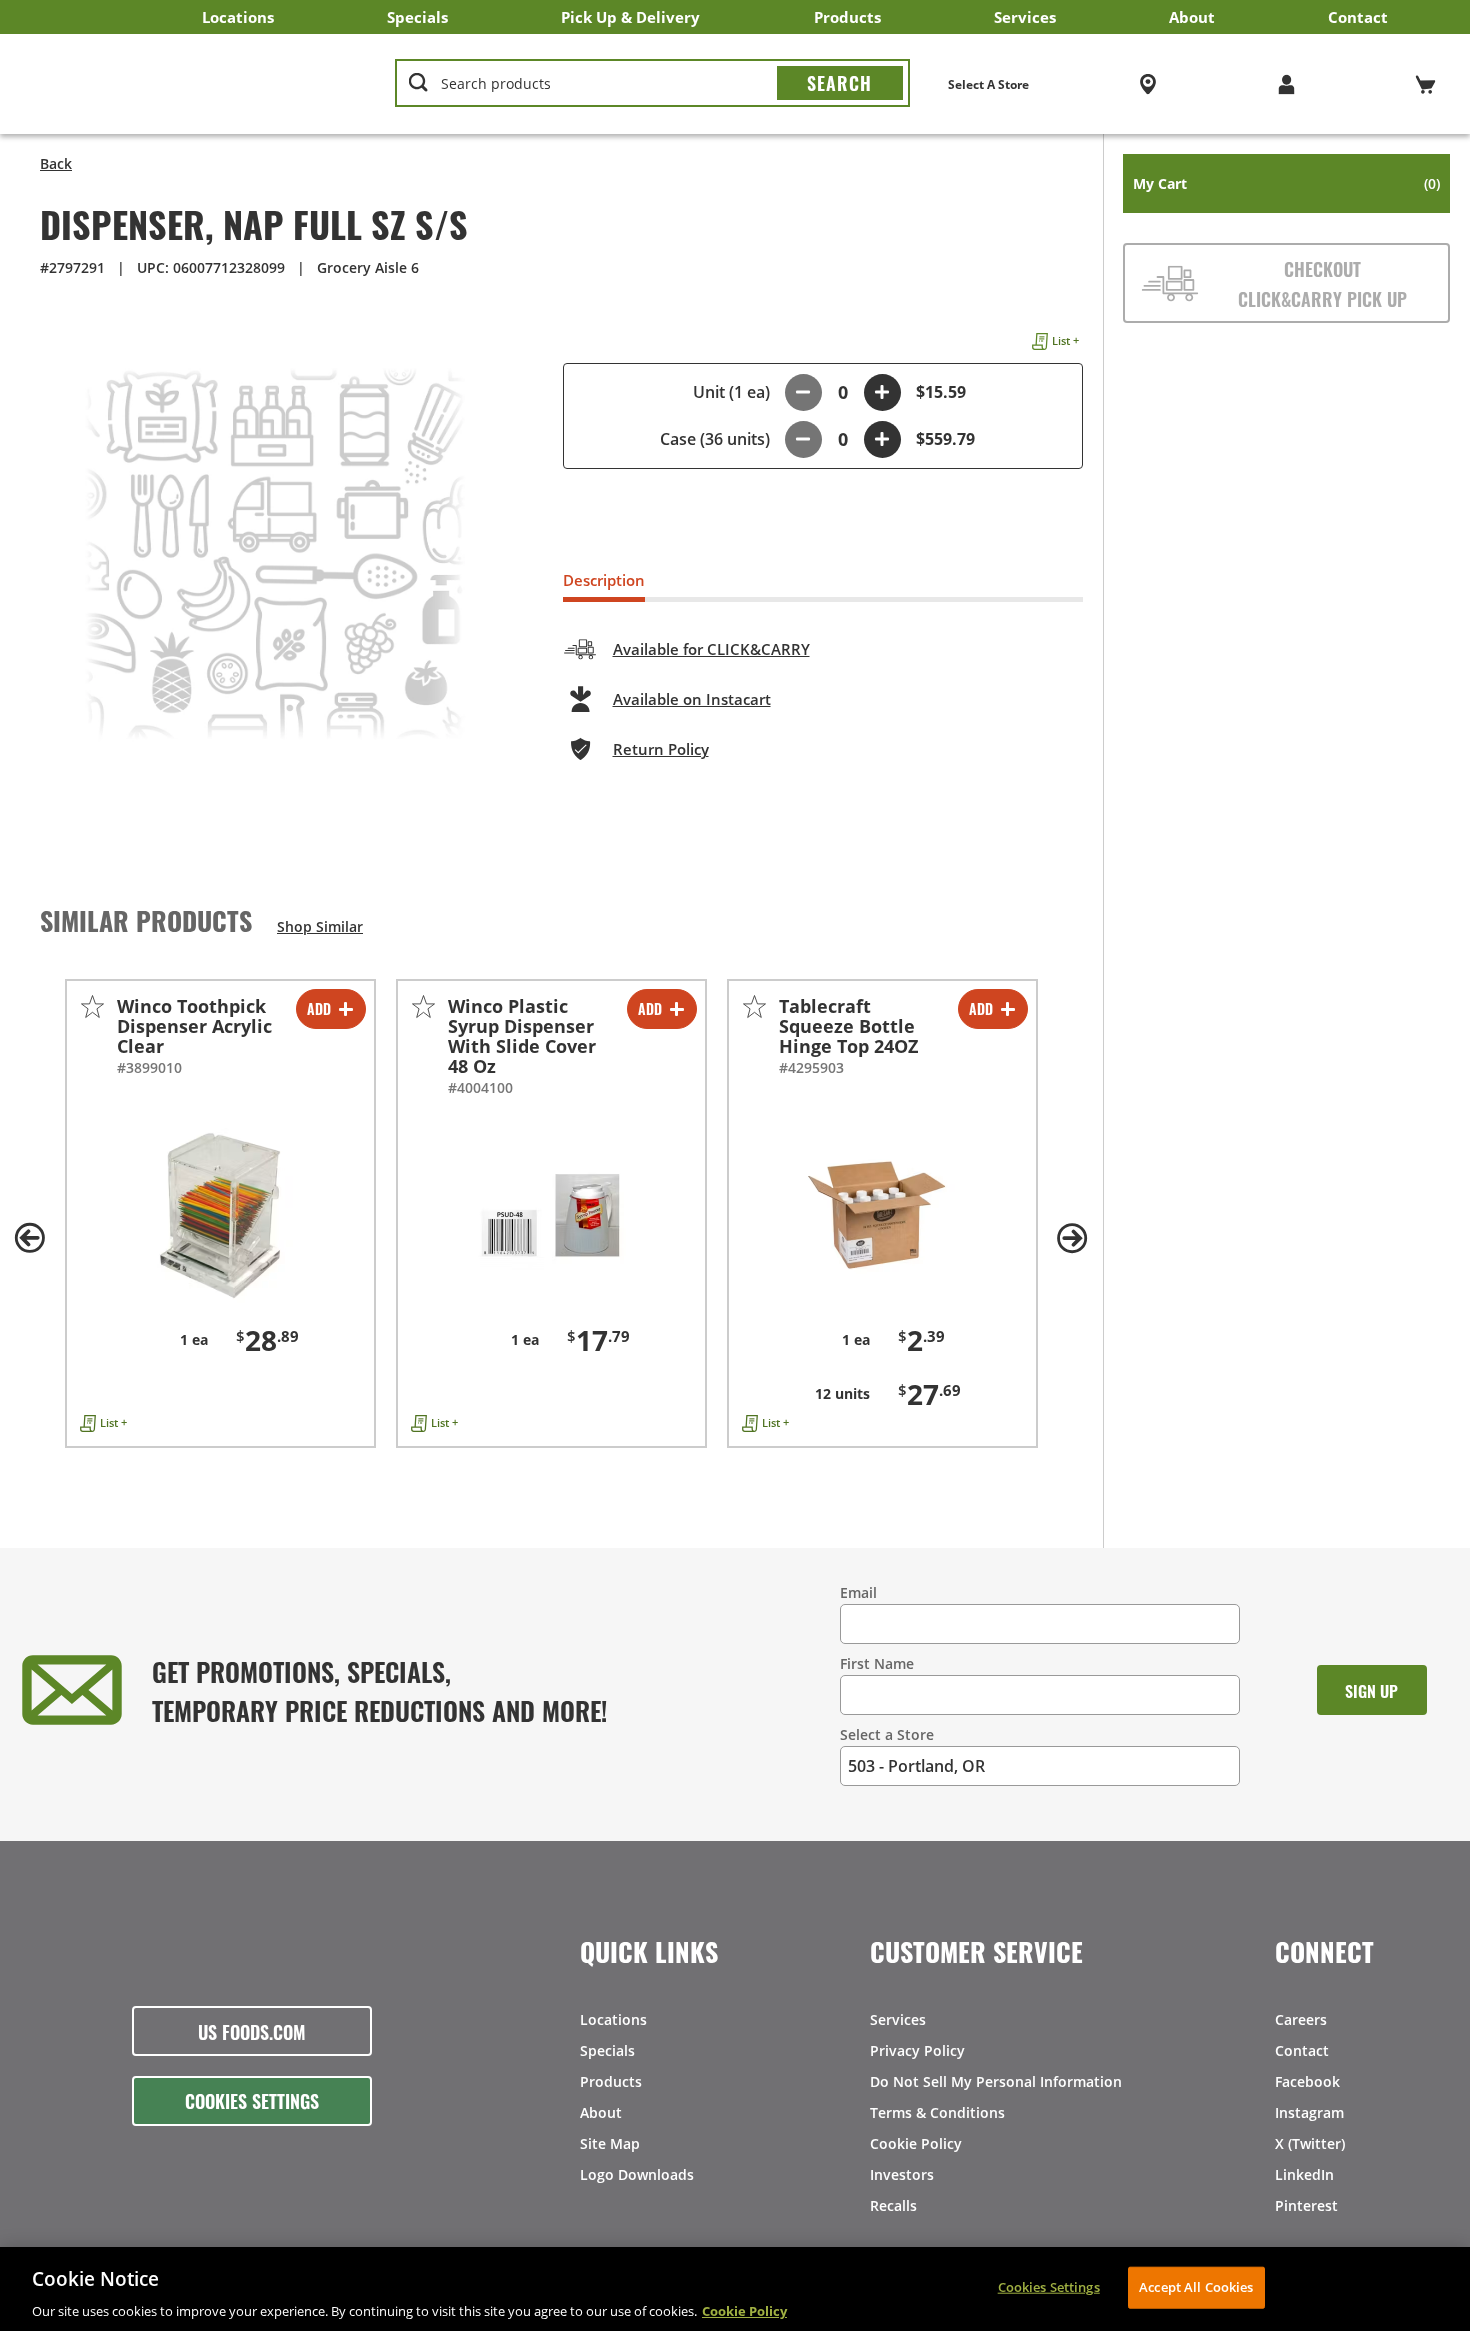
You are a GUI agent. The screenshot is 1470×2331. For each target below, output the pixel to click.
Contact (1358, 17)
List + (1065, 340)
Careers (1301, 2019)
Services (1025, 17)
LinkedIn (1304, 2174)
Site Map (610, 2143)
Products (847, 17)
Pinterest (1306, 2205)
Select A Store (988, 84)
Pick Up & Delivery (630, 17)
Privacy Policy (917, 2050)
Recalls (893, 2205)
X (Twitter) (1310, 2143)
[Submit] (840, 83)
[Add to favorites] (92, 1006)
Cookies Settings (252, 2100)
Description (604, 580)
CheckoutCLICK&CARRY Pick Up (1322, 283)
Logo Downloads (637, 2174)
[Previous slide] (30, 1238)
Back (56, 163)
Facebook (1307, 2081)
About (1192, 17)
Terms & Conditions (937, 2112)
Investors (902, 2174)
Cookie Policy (916, 2143)
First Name (877, 1663)
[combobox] (652, 84)
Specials (417, 17)
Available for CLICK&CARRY (711, 649)
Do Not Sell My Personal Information (996, 2081)
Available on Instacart (692, 699)
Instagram (1309, 2112)
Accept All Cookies (1196, 2286)
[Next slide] (1073, 1238)
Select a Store (887, 1734)
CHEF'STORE (191, 84)
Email (858, 1592)
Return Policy (661, 749)
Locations (238, 17)
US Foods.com (252, 2031)
